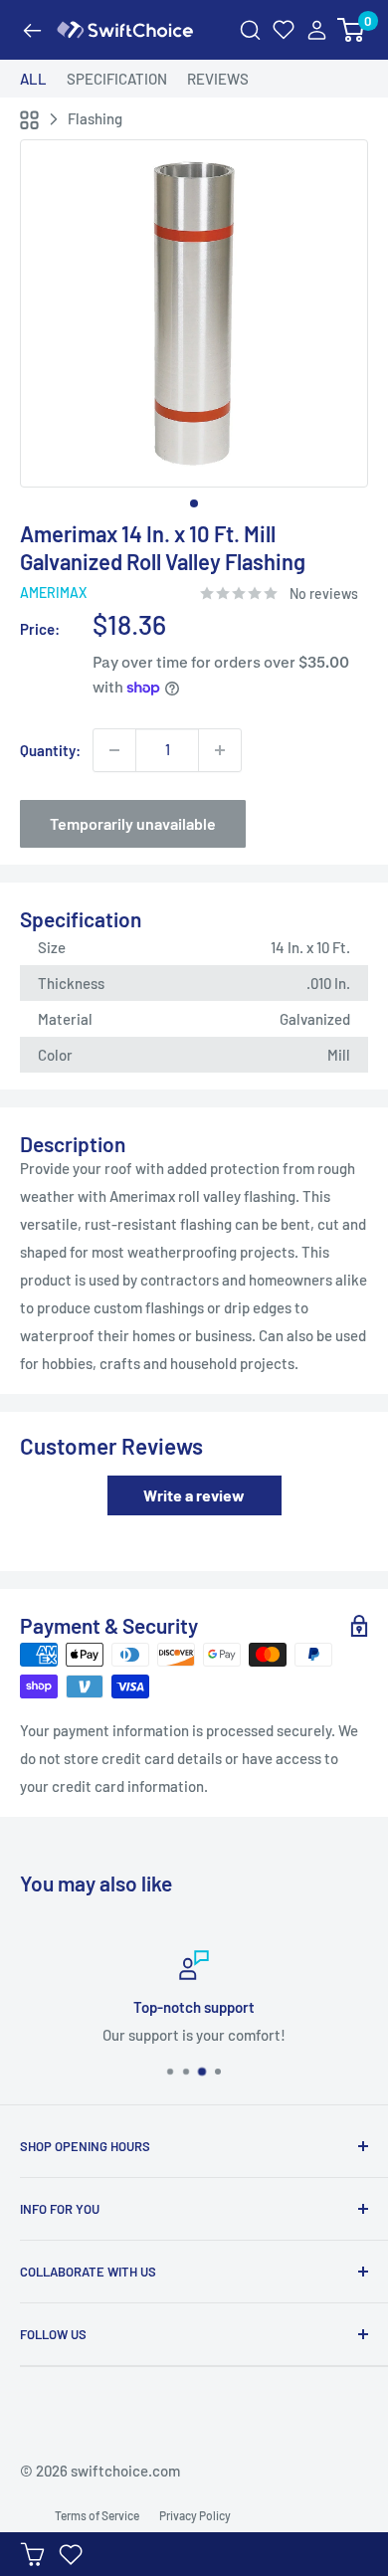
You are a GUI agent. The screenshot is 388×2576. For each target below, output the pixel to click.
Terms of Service (97, 2515)
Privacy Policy (195, 2515)
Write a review (194, 1495)
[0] (352, 30)
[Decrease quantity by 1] (114, 750)
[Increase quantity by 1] (220, 750)
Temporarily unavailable (133, 823)
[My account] (317, 30)
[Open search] (250, 30)
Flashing (95, 118)
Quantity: (50, 750)
